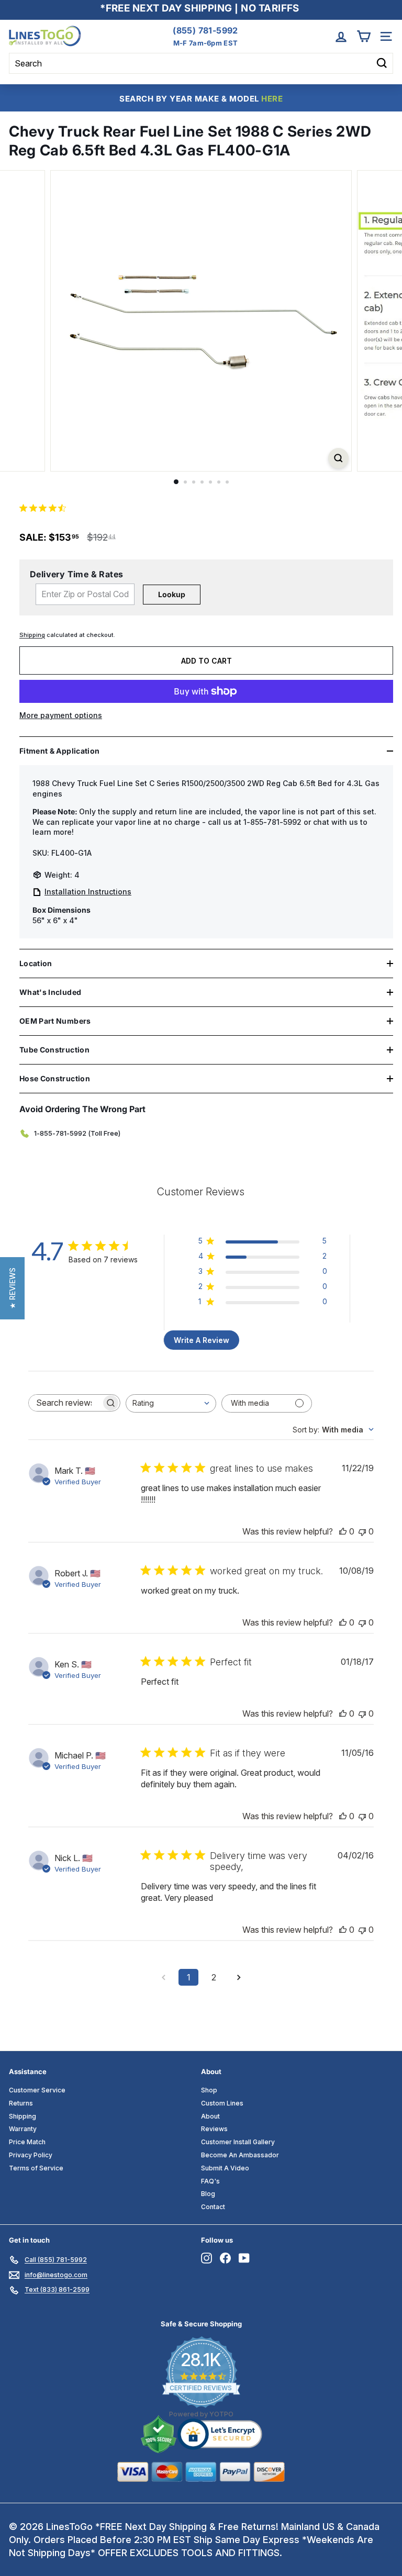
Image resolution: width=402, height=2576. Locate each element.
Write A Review (202, 1340)
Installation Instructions (88, 892)
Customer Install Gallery (238, 2142)
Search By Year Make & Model (201, 99)
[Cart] (364, 36)
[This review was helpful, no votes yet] (343, 1531)
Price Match (27, 2142)
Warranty (23, 2129)
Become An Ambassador (240, 2155)
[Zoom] (338, 458)
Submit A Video (225, 2168)
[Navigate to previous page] (163, 1977)
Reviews (214, 2129)
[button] (12, 1288)
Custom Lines (222, 2103)
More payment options (61, 715)
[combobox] (171, 1403)
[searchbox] (65, 1403)
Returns (21, 2103)
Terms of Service (36, 2168)
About (210, 2116)
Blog (208, 2194)
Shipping (32, 635)
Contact (213, 2207)
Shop (209, 2090)
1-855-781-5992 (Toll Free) (77, 1133)
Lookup (172, 594)
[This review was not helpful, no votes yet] (362, 1531)
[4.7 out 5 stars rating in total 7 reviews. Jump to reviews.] (45, 508)
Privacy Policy (31, 2155)
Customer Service (37, 2090)
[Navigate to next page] (239, 1977)
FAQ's (210, 2181)
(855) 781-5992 (205, 30)
